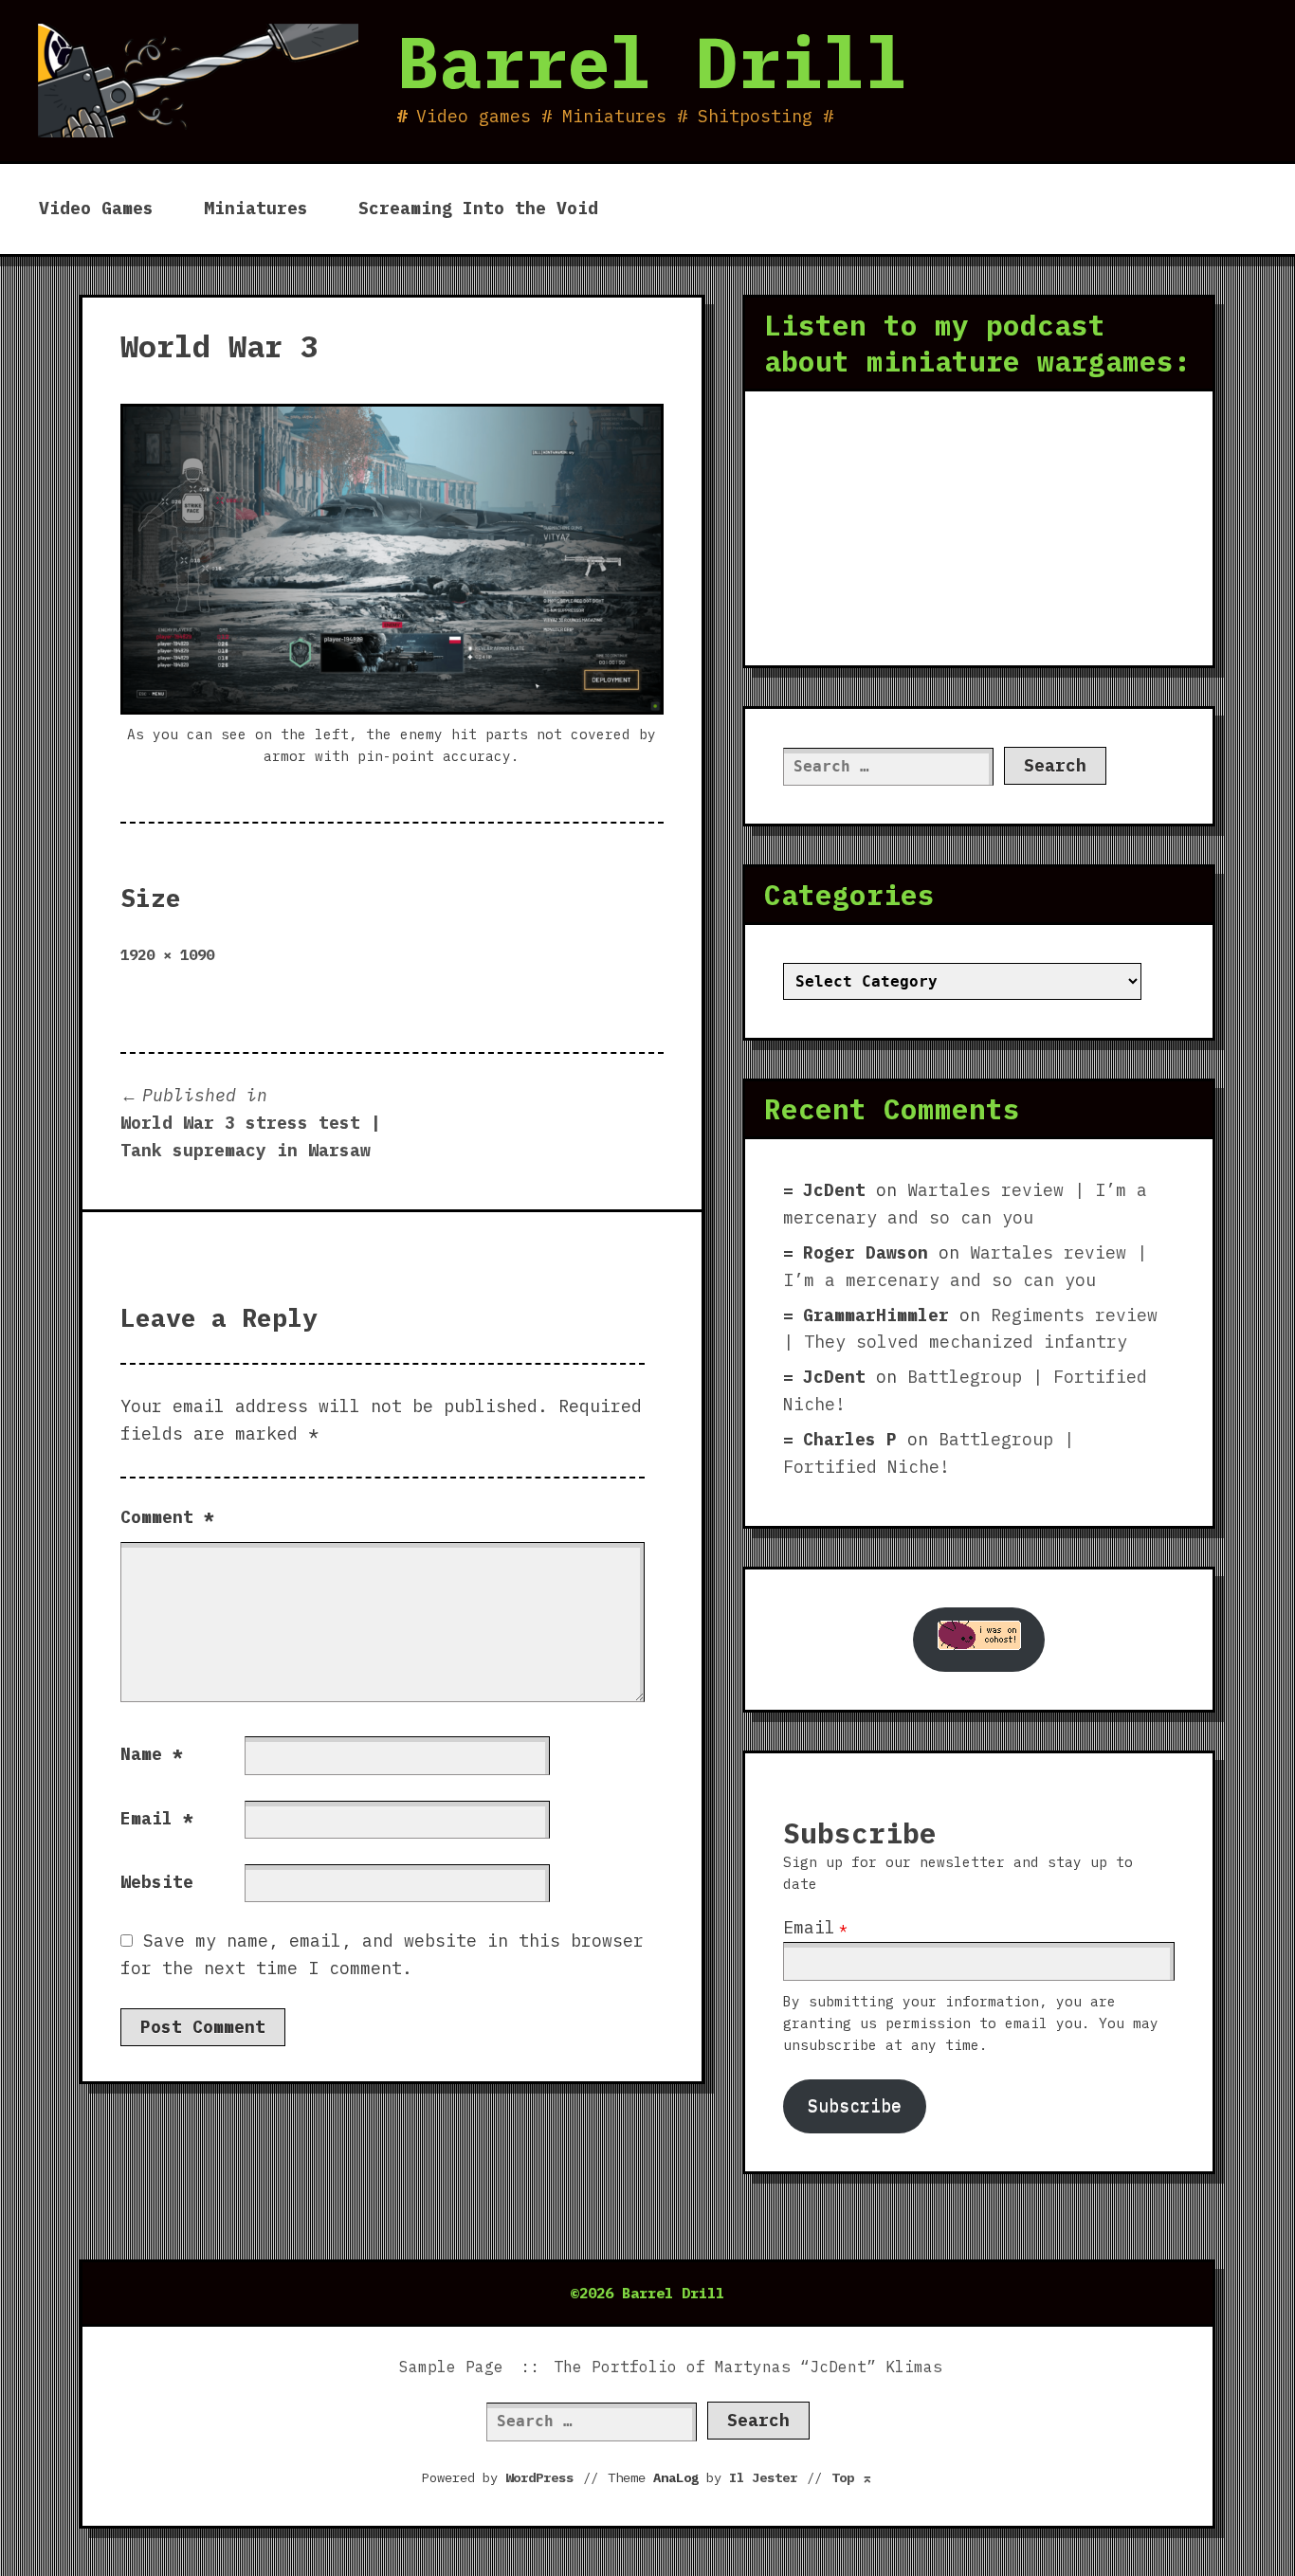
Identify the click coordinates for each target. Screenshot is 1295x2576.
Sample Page (451, 2367)
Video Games (96, 208)
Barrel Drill (652, 62)
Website (157, 1882)
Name (152, 1754)
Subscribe (855, 2105)
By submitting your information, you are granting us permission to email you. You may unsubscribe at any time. (971, 2023)
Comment (167, 1517)
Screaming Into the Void (478, 208)
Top (852, 2477)
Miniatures (256, 208)
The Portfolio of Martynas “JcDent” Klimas (748, 2367)
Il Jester (763, 2477)
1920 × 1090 (167, 954)
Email (157, 1818)
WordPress (539, 2477)
